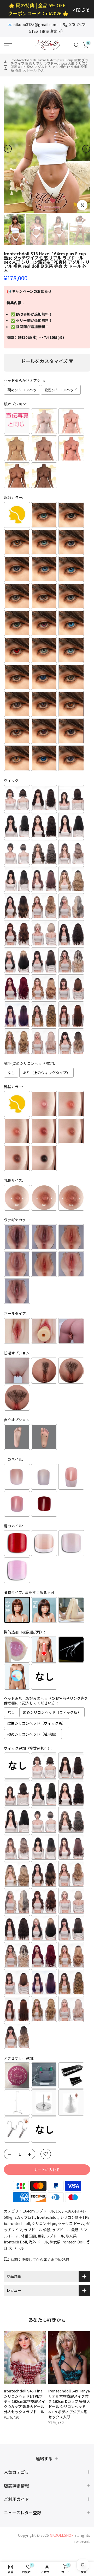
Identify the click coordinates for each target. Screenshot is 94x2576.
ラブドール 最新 (65, 2230)
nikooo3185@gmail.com (35, 24)
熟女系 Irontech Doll (67, 2242)
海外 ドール (38, 2242)
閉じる (83, 9)
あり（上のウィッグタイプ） (46, 1073)
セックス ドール (71, 2223)
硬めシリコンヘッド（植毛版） (33, 1734)
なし (11, 1073)
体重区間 (28, 2236)
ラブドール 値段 (37, 2230)
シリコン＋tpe (44, 2223)
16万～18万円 (67, 2211)
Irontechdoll (48, 2217)
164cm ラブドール (38, 2211)
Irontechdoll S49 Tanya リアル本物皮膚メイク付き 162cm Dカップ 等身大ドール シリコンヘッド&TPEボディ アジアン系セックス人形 (69, 2404)
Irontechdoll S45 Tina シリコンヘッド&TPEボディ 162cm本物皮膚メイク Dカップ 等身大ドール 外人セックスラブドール (25, 2401)
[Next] (86, 149)
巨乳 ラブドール (51, 2236)
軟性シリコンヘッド (61, 390)
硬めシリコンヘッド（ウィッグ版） (52, 1712)
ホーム (6, 65)
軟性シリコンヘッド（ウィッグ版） (37, 1723)
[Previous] (8, 149)
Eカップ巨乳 (25, 2217)
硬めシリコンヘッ (22, 390)
